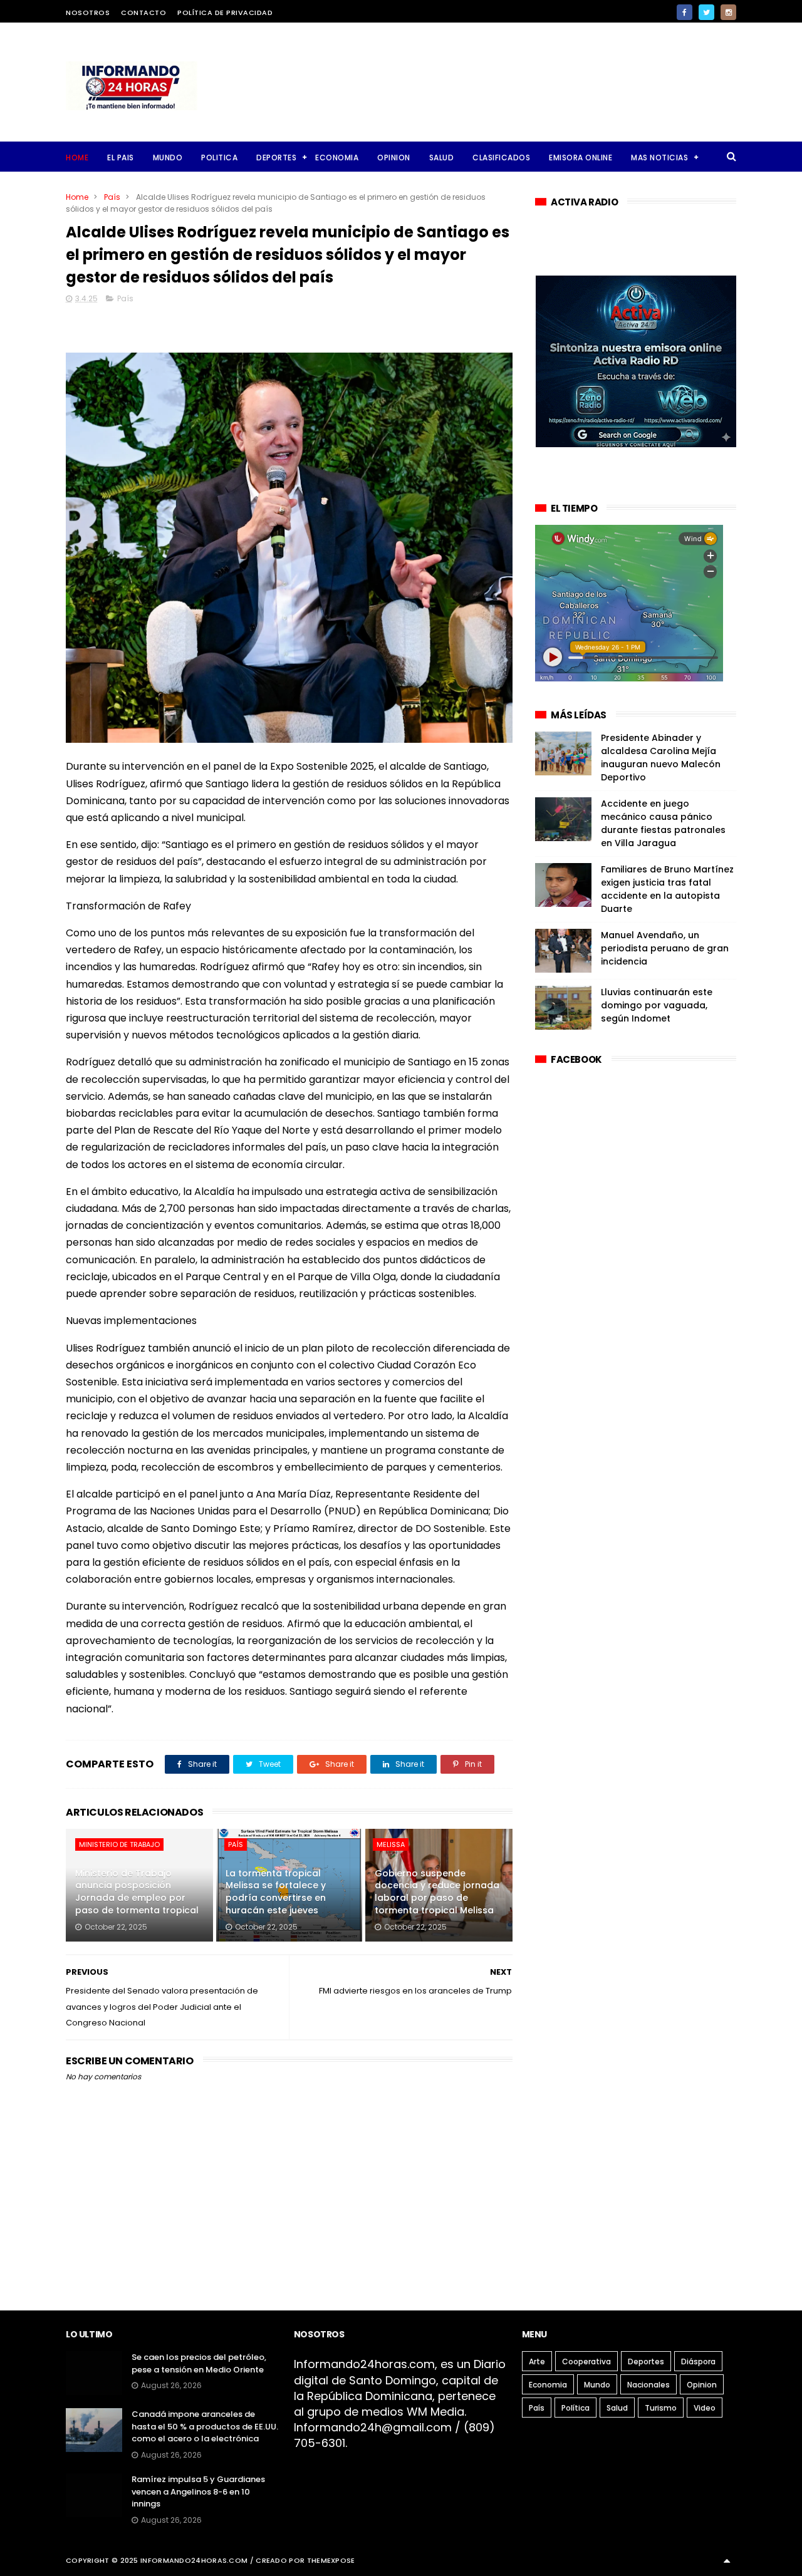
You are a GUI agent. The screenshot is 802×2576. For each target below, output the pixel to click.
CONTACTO (143, 13)
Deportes (646, 2361)
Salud (617, 2408)
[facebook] (685, 12)
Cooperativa (586, 2361)
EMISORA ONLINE (581, 158)
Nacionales (648, 2385)
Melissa (391, 1844)
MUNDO (168, 158)
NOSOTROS (88, 13)
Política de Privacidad (225, 13)
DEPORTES (276, 158)
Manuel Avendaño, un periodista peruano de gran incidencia (665, 948)
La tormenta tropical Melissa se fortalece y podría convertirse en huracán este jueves (276, 1892)
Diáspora (698, 2361)
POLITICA (219, 158)
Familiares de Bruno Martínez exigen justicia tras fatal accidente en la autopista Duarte (667, 889)
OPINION (394, 158)
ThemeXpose (331, 2560)
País (112, 197)
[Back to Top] (727, 2560)
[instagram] (728, 12)
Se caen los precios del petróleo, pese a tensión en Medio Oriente (199, 2363)
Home (77, 158)
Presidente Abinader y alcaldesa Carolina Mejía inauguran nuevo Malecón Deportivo (661, 758)
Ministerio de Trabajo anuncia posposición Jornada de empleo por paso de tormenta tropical (137, 1892)
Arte (537, 2361)
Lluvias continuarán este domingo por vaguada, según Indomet (657, 1005)
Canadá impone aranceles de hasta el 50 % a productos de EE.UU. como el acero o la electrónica (205, 2426)
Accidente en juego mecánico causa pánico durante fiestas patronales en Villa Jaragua (663, 823)
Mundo (597, 2385)
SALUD (442, 158)
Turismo (661, 2408)
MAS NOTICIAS (659, 158)
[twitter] (706, 12)
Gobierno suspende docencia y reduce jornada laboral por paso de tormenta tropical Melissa (437, 1892)
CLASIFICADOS (501, 158)
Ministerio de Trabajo (119, 1844)
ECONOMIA (337, 158)
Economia (548, 2385)
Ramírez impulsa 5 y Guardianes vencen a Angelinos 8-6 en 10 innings (198, 2491)
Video (705, 2408)
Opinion (702, 2385)
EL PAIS (121, 158)
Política (575, 2408)
